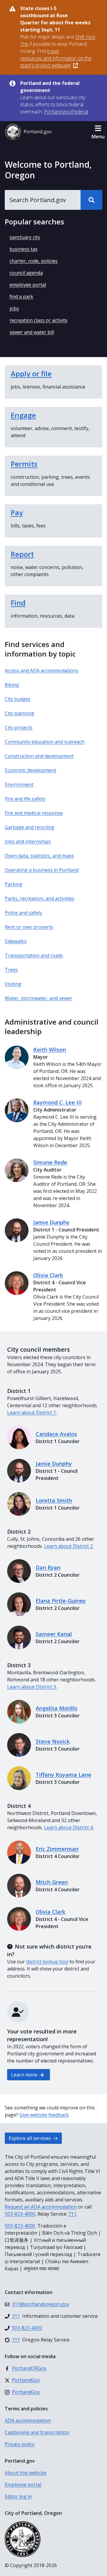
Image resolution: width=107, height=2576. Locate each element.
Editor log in (18, 2496)
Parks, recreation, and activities (40, 898)
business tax (23, 249)
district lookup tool (47, 1962)
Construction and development (39, 756)
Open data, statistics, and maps (39, 856)
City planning (19, 713)
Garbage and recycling (30, 827)
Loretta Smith (54, 1500)
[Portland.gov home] (28, 132)
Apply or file (31, 374)
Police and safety (23, 913)
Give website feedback (44, 2115)
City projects (19, 727)
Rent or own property (29, 927)
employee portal (28, 285)
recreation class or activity (38, 320)
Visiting (13, 984)
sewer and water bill (32, 332)
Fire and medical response (34, 813)
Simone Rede (50, 1162)
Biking (12, 685)
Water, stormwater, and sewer (38, 998)
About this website (26, 2473)
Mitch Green (52, 1882)
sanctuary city (25, 237)
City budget (18, 699)
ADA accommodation (28, 2420)
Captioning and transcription (37, 2432)
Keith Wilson (50, 1050)
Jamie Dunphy (51, 1222)
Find (18, 603)
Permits (24, 464)
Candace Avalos (56, 1434)
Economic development (30, 770)
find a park (21, 297)
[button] (98, 132)
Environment (19, 784)
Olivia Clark (48, 1275)
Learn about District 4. (69, 1827)
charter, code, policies (34, 261)
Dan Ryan (48, 1567)
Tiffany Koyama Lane (63, 1775)
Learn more (25, 2075)
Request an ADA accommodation (41, 2207)
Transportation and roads (34, 955)
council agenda (26, 273)
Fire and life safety (25, 799)
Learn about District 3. (32, 1687)
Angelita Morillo (56, 1708)
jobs (14, 308)
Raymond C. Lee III (58, 1102)
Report (22, 554)
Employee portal (23, 2485)
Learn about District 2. (69, 1546)
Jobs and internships (28, 841)
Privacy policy (20, 2444)
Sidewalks (16, 941)
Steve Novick (53, 1741)
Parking (14, 884)
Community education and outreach (45, 742)
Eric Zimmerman (57, 1849)
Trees (11, 970)
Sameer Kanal (54, 1634)
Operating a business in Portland (42, 870)
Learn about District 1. (32, 1413)
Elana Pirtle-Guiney (61, 1601)
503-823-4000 (20, 2214)
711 (72, 2214)
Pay (17, 512)
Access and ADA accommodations (42, 670)
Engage (23, 415)
